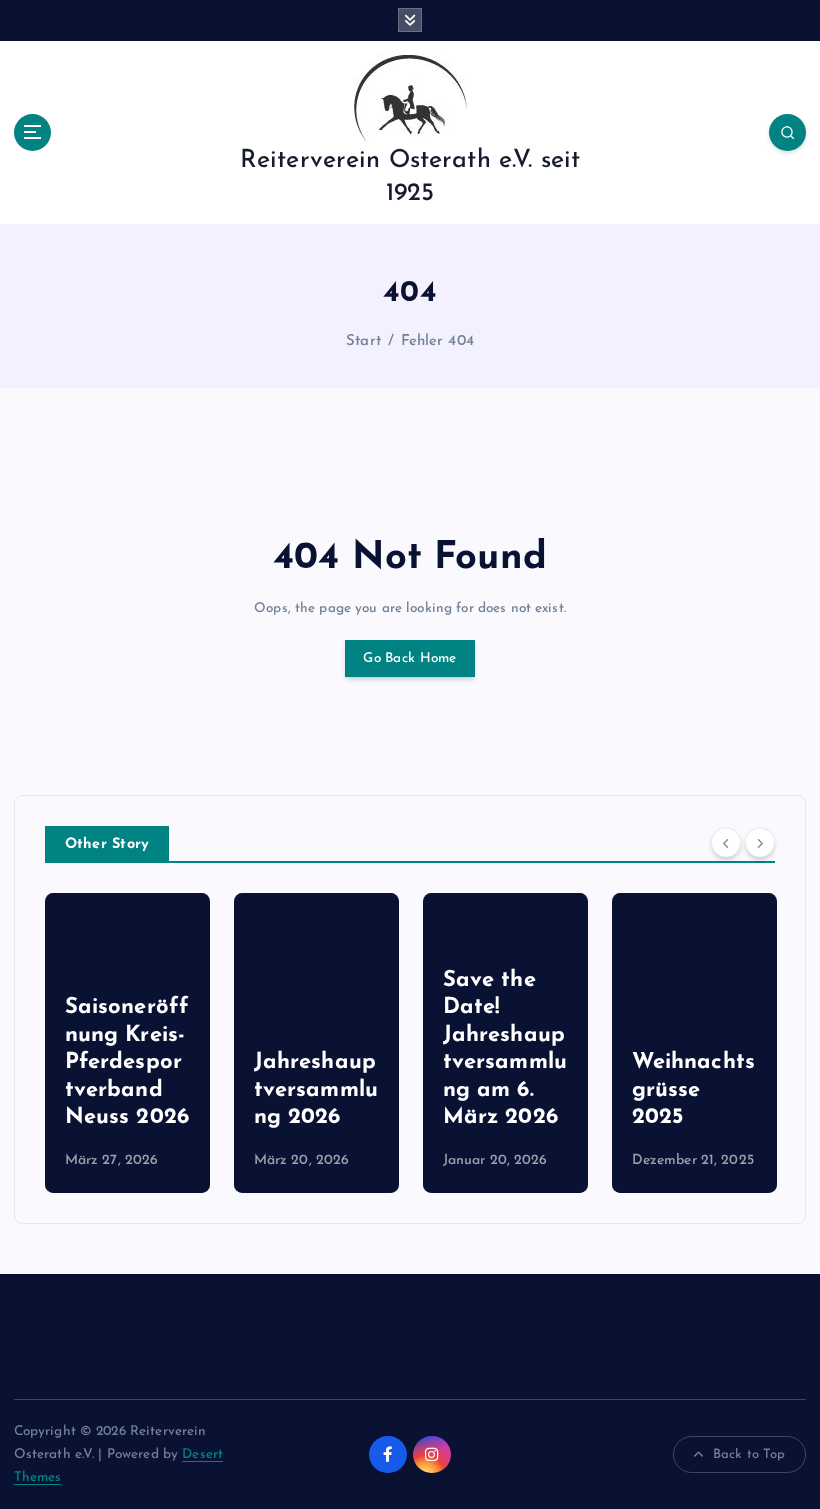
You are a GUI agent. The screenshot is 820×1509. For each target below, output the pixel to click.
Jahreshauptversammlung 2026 (316, 1090)
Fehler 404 (437, 341)
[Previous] (726, 842)
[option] (127, 1043)
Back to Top (749, 1454)
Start (363, 341)
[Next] (760, 842)
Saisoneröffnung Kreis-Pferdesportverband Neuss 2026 (127, 1062)
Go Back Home (409, 658)
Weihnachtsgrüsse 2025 (693, 1090)
